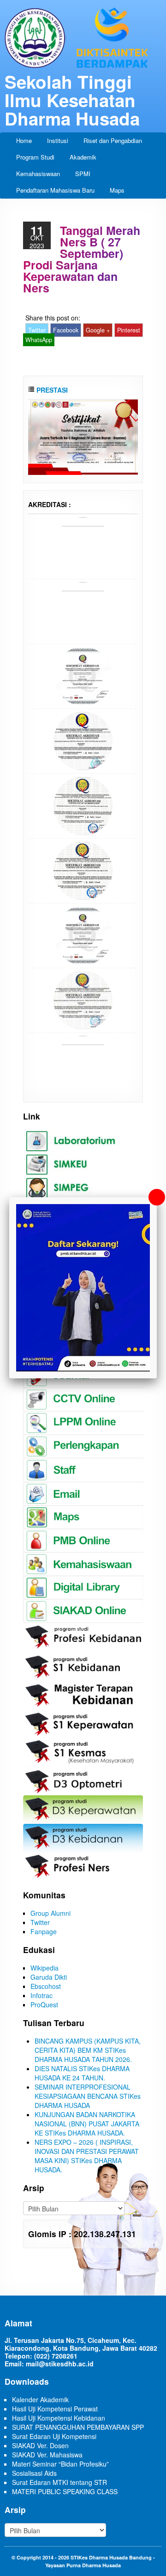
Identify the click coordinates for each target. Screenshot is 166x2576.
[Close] (157, 1197)
